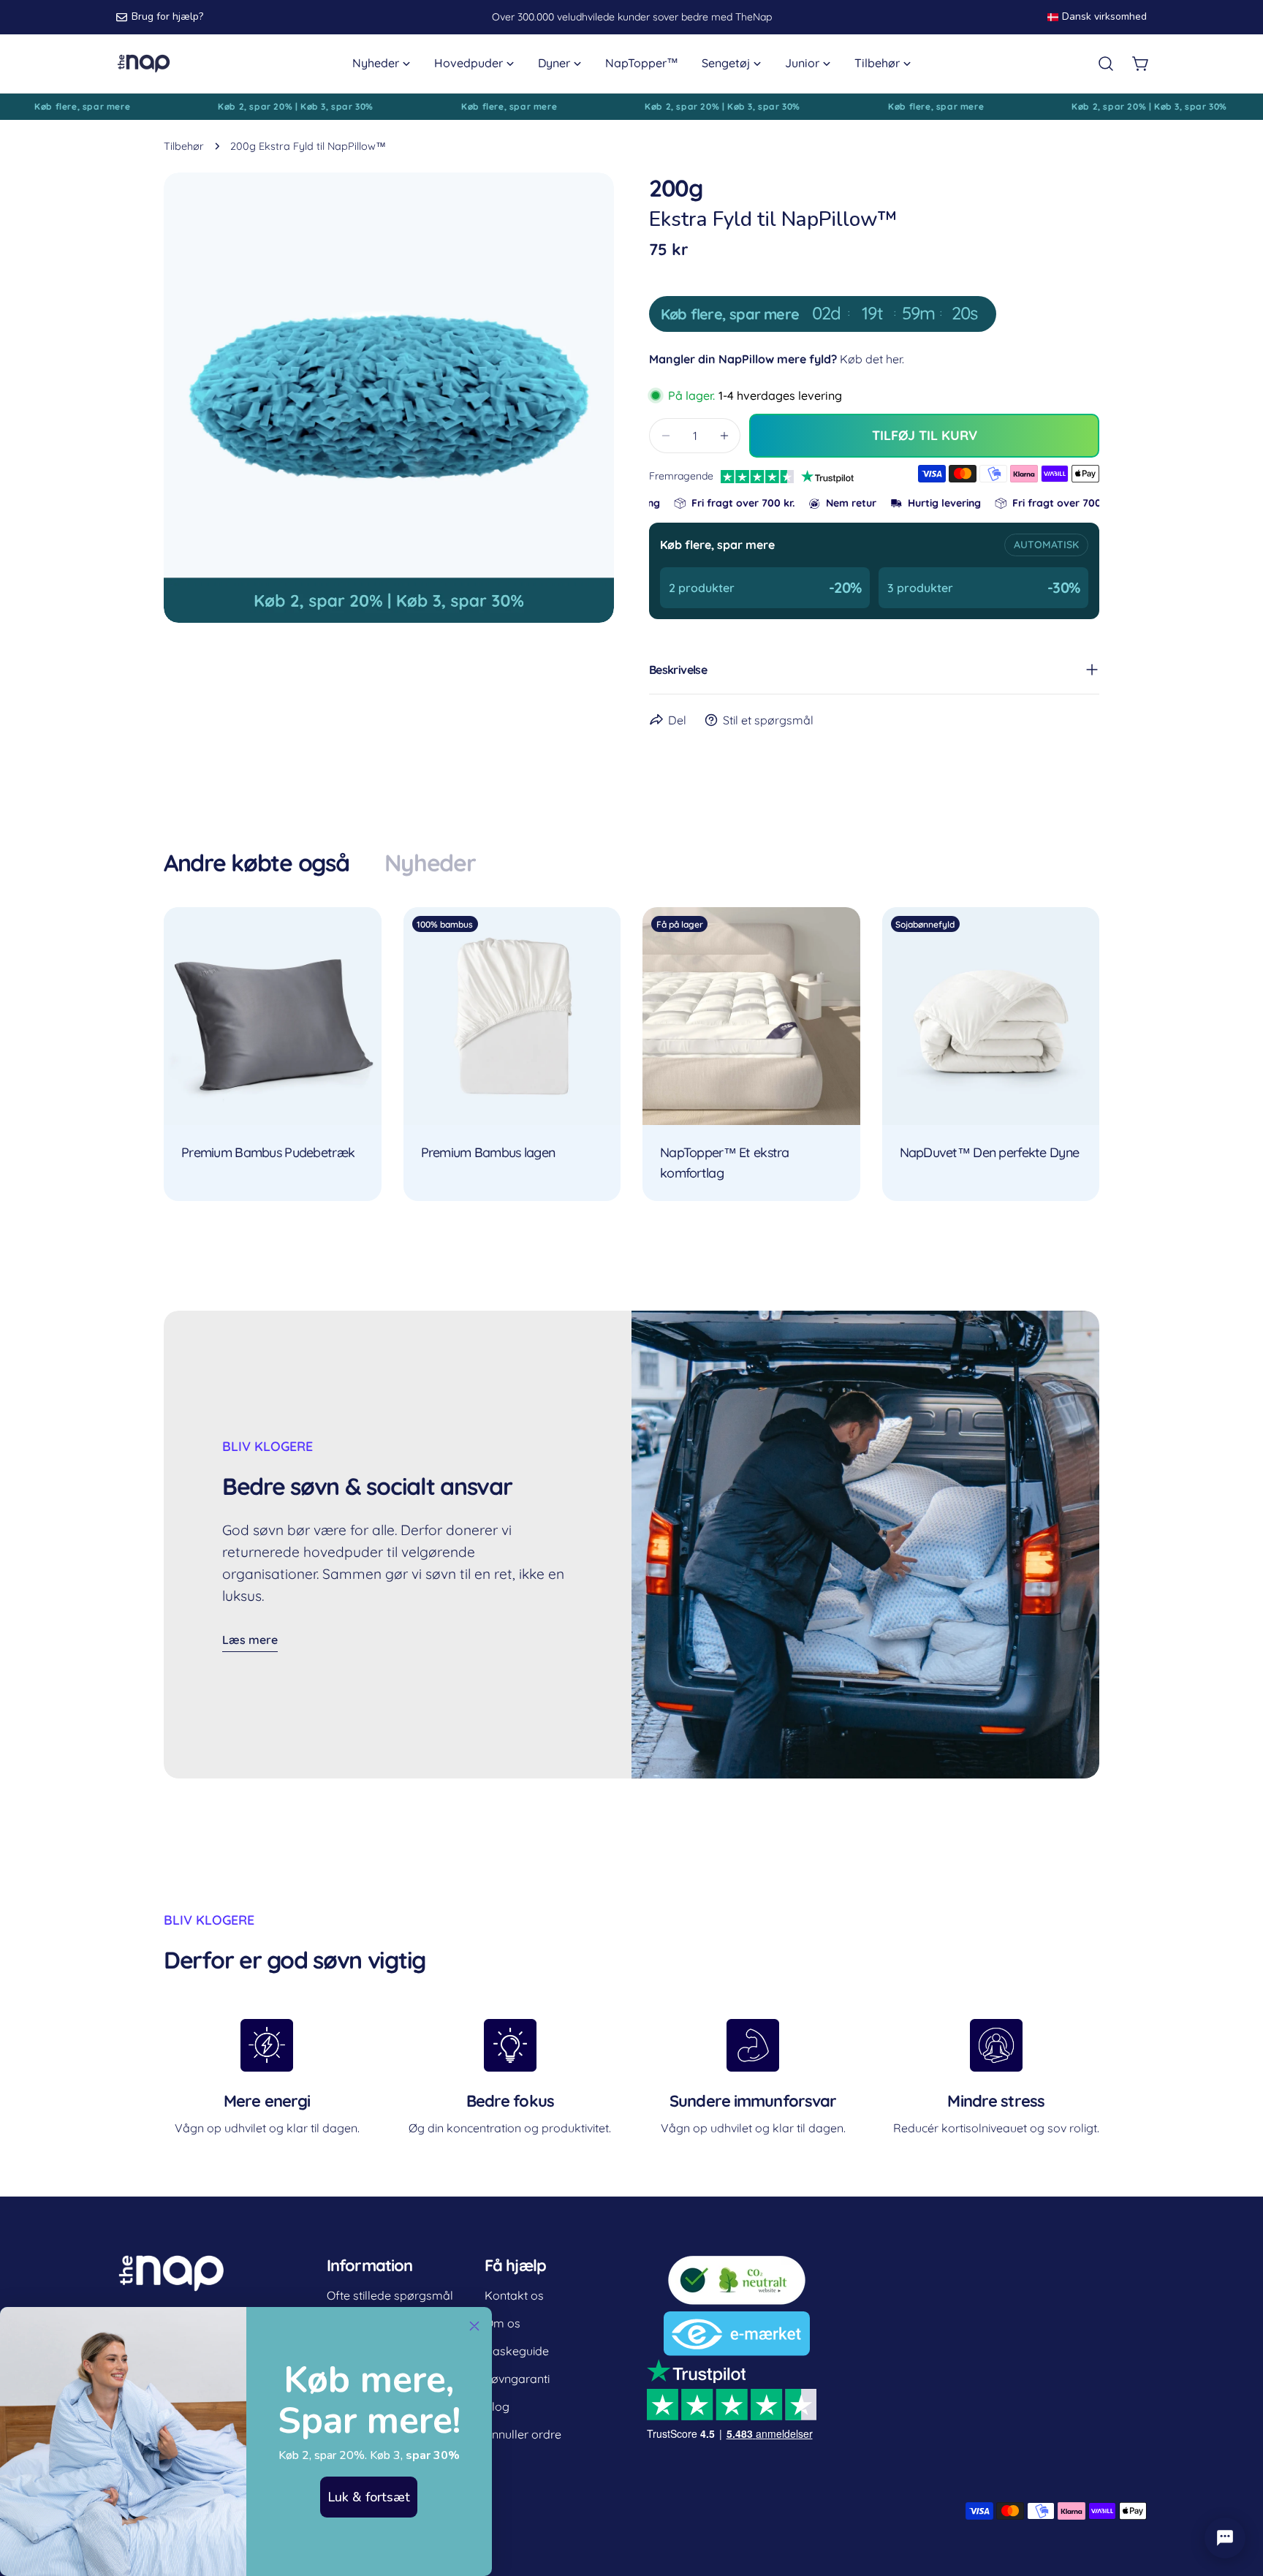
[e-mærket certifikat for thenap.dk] (737, 2321)
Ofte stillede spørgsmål (390, 2295)
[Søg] (1106, 64)
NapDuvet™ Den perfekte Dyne (990, 1152)
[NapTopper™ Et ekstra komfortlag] (751, 1016)
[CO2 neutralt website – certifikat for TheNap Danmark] (737, 2263)
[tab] (257, 863)
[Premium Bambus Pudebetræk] (273, 1016)
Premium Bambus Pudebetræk (268, 1152)
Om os (502, 2323)
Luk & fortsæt (369, 2497)
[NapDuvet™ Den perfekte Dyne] (991, 1016)
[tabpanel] (631, 1054)
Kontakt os (514, 2295)
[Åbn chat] (1225, 2538)
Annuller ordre (523, 2434)
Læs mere (250, 1640)
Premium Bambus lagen (488, 1152)
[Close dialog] (474, 2326)
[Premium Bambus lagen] (512, 1016)
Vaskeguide (517, 2351)
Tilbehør (184, 146)
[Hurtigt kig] (360, 939)
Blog (497, 2406)
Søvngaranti (517, 2379)
